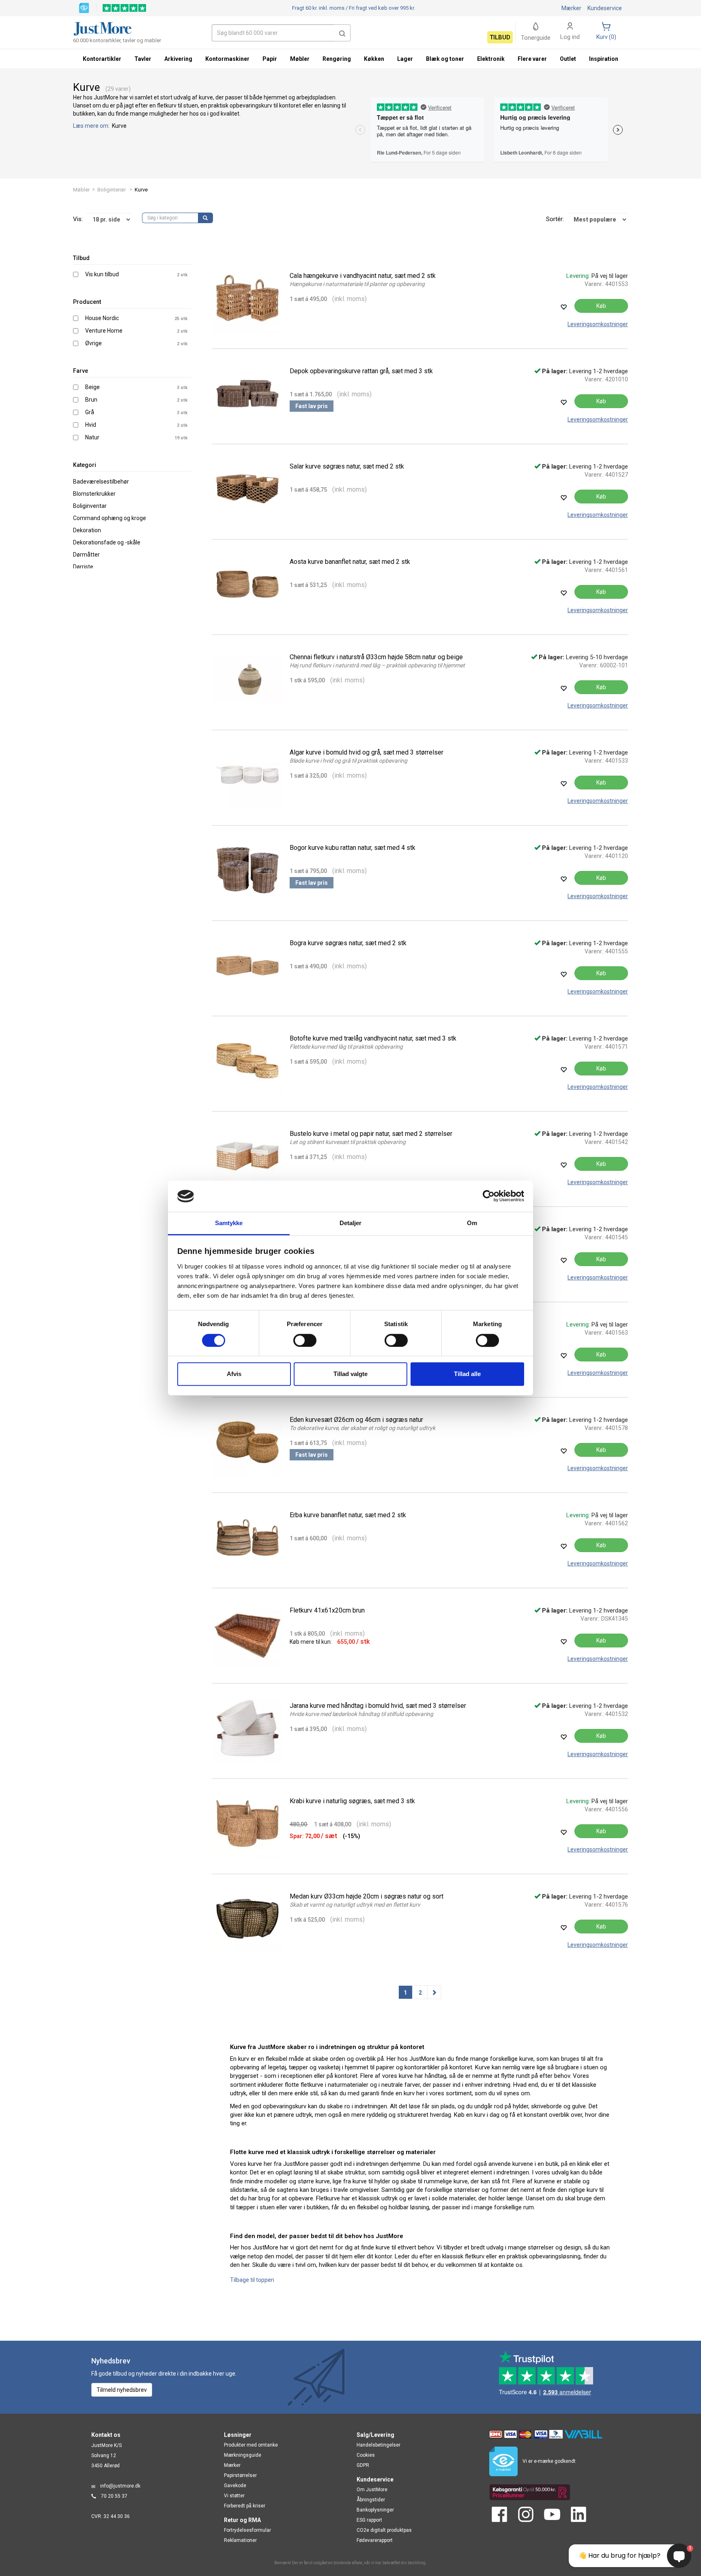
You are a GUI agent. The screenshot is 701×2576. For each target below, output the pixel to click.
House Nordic (102, 318)
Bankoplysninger (375, 2510)
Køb (601, 306)
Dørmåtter (86, 555)
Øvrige (94, 343)
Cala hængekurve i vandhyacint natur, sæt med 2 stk (363, 276)
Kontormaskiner (227, 59)
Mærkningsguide (243, 2455)
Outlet (568, 59)
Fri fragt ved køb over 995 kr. (354, 8)
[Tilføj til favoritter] (563, 307)
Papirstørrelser (240, 2475)
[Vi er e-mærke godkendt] (84, 7)
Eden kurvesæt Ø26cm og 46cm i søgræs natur (356, 1420)
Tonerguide (536, 38)
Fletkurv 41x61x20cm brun (327, 1610)
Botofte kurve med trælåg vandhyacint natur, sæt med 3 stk (373, 1038)
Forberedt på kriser (245, 2506)
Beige (92, 387)
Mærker (571, 8)
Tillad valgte (350, 1374)
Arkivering (178, 59)
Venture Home (104, 331)
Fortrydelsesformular (247, 2530)
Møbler (81, 190)
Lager (405, 59)
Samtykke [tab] (229, 1223)
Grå (90, 412)
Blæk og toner (445, 59)
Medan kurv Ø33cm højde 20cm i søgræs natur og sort (367, 1896)
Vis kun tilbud (102, 274)
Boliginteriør (112, 190)
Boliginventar (90, 506)
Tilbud (500, 37)
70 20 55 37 (114, 2496)
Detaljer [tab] (351, 1223)
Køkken (374, 59)
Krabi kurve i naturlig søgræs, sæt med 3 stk (352, 1801)
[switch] (305, 1340)
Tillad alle (467, 1374)
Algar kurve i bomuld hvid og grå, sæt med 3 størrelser (367, 752)
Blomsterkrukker (94, 494)
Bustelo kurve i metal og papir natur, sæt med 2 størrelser (371, 1134)
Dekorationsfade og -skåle (107, 542)
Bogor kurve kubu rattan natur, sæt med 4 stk (353, 848)
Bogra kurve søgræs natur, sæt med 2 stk (348, 943)
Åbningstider (371, 2500)
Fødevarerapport (375, 2540)
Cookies (366, 2455)
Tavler (143, 59)
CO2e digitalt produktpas (384, 2530)
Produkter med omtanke (251, 2445)
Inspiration (604, 59)
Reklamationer (240, 2540)
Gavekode (235, 2486)
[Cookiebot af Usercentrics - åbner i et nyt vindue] (489, 1196)
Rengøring (337, 59)
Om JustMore (372, 2490)
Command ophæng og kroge (110, 518)
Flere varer (532, 59)
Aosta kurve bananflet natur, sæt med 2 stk (350, 562)
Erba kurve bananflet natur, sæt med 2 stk (348, 1515)
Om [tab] (472, 1223)
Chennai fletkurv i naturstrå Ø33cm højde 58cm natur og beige (376, 657)
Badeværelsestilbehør (101, 482)
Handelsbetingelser (378, 2445)
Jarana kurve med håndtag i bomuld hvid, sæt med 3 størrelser (378, 1706)
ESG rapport (369, 2520)
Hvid (91, 425)
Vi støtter (234, 2496)
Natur (92, 437)
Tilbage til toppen (252, 2280)
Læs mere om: (92, 126)
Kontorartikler (102, 59)
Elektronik (491, 59)
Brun (91, 400)
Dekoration (87, 530)
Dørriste (83, 567)
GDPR (363, 2465)
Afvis (234, 1374)
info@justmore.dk (120, 2486)
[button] (342, 33)
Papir (270, 59)
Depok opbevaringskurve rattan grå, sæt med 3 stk (361, 371)
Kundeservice (605, 8)
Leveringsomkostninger (598, 324)
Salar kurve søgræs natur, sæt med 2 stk (347, 466)
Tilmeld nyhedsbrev (122, 2390)
